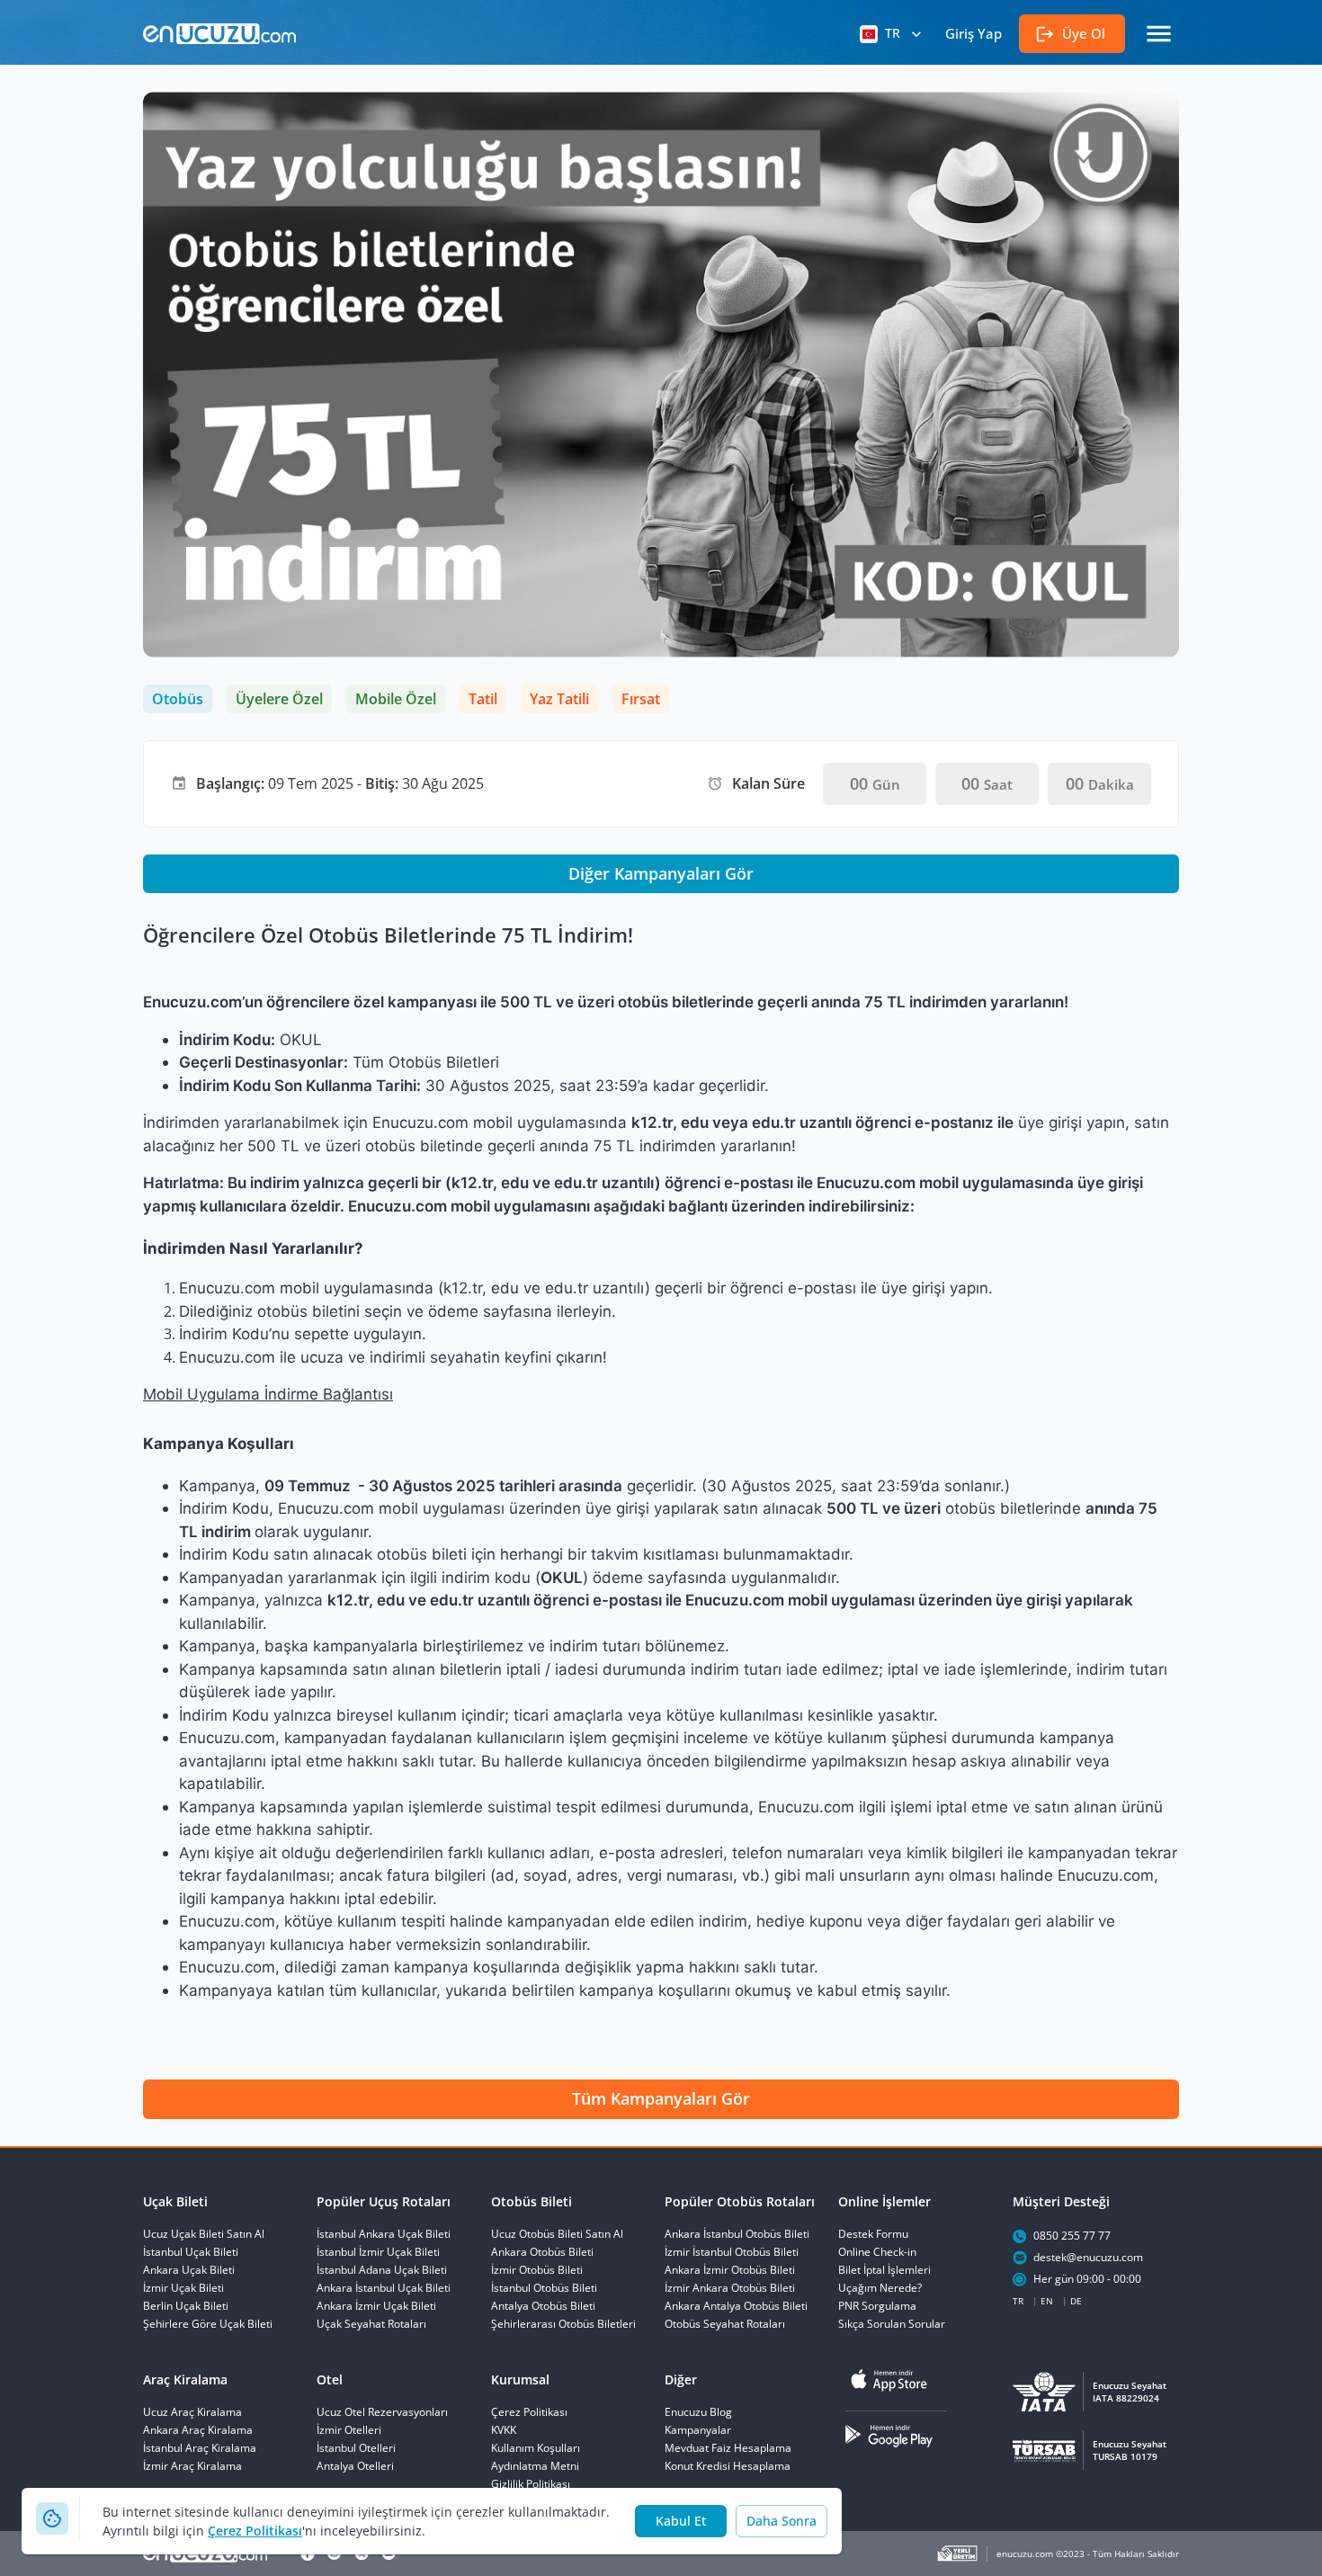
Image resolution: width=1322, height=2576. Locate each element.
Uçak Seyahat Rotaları (371, 2324)
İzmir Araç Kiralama (192, 2466)
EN (1047, 2301)
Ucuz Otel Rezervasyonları (382, 2412)
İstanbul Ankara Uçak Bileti (384, 2234)
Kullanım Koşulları (536, 2448)
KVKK (504, 2430)
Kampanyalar (698, 2430)
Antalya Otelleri (355, 2466)
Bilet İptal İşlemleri (884, 2270)
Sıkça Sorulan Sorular (892, 2324)
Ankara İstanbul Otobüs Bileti (737, 2234)
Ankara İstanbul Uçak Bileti (384, 2288)
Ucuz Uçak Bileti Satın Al (204, 2234)
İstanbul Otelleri (356, 2448)
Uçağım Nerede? (880, 2288)
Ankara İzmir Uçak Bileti (376, 2306)
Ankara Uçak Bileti (189, 2270)
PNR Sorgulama (877, 2306)
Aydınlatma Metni (535, 2466)
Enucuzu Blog (698, 2412)
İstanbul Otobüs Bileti (544, 2288)
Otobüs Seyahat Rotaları (725, 2324)
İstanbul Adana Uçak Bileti (382, 2270)
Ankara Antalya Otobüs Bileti (736, 2306)
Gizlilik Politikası (531, 2484)
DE (1076, 2301)
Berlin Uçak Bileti (186, 2306)
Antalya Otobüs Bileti (543, 2306)
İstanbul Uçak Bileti (191, 2252)
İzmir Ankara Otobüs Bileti (730, 2288)
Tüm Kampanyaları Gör (661, 2098)
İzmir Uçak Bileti (183, 2288)
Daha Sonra (782, 2521)
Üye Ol (1084, 33)
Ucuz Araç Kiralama (192, 2412)
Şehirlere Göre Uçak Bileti (208, 2324)
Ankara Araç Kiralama (198, 2430)
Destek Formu (873, 2234)
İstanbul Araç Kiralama (200, 2448)
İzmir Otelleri (349, 2430)
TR (893, 33)
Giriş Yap (974, 33)
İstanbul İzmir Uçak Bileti (378, 2252)
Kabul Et (681, 2521)
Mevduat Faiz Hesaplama (728, 2448)
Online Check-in (877, 2252)
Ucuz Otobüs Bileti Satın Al (557, 2234)
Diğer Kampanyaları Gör (661, 873)
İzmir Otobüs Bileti (537, 2270)
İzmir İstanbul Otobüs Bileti (732, 2252)
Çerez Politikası (255, 2531)
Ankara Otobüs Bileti (542, 2252)
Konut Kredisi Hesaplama (728, 2466)
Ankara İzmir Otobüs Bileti (730, 2270)
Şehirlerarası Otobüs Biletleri (563, 2324)
